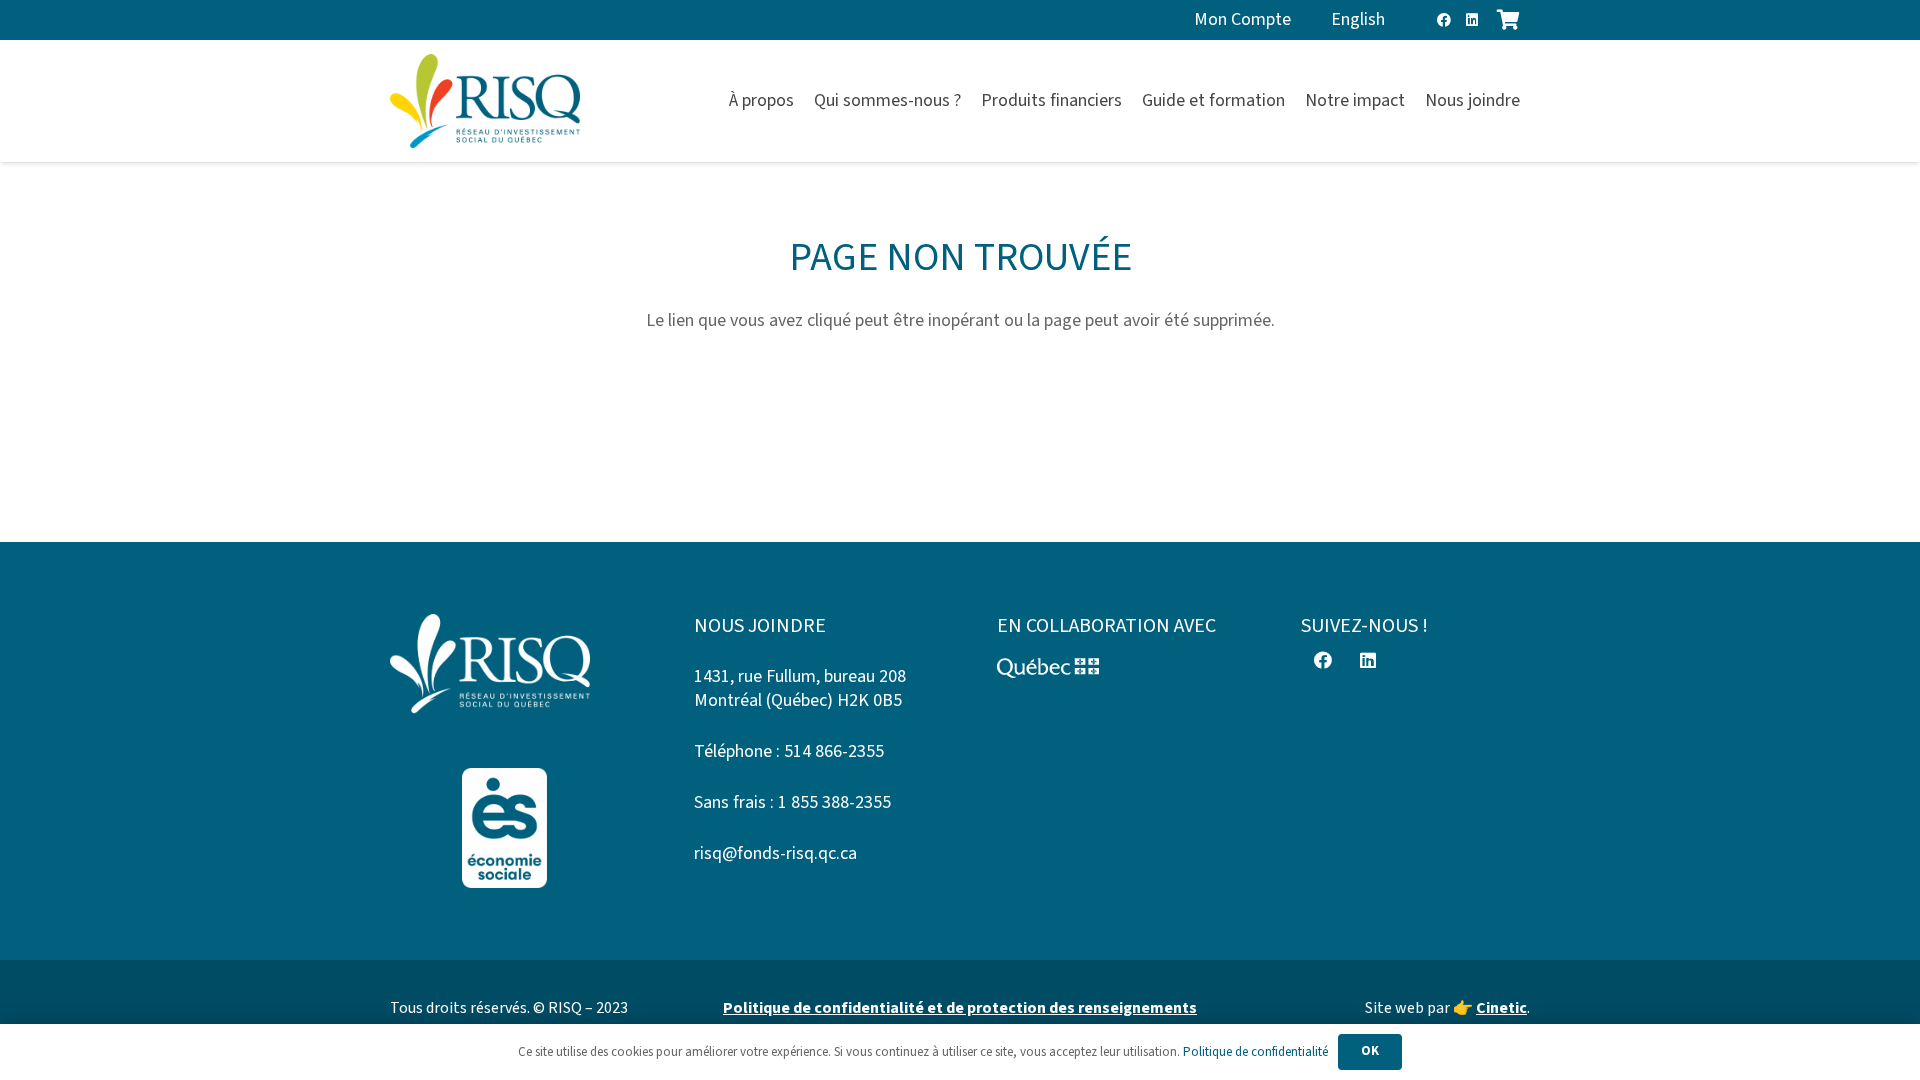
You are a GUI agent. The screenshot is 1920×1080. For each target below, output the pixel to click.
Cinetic (1501, 1008)
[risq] (485, 101)
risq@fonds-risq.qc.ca (775, 853)
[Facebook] (1444, 20)
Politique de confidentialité (1255, 1052)
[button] (1531, 101)
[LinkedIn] (1472, 20)
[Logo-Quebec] (1112, 668)
